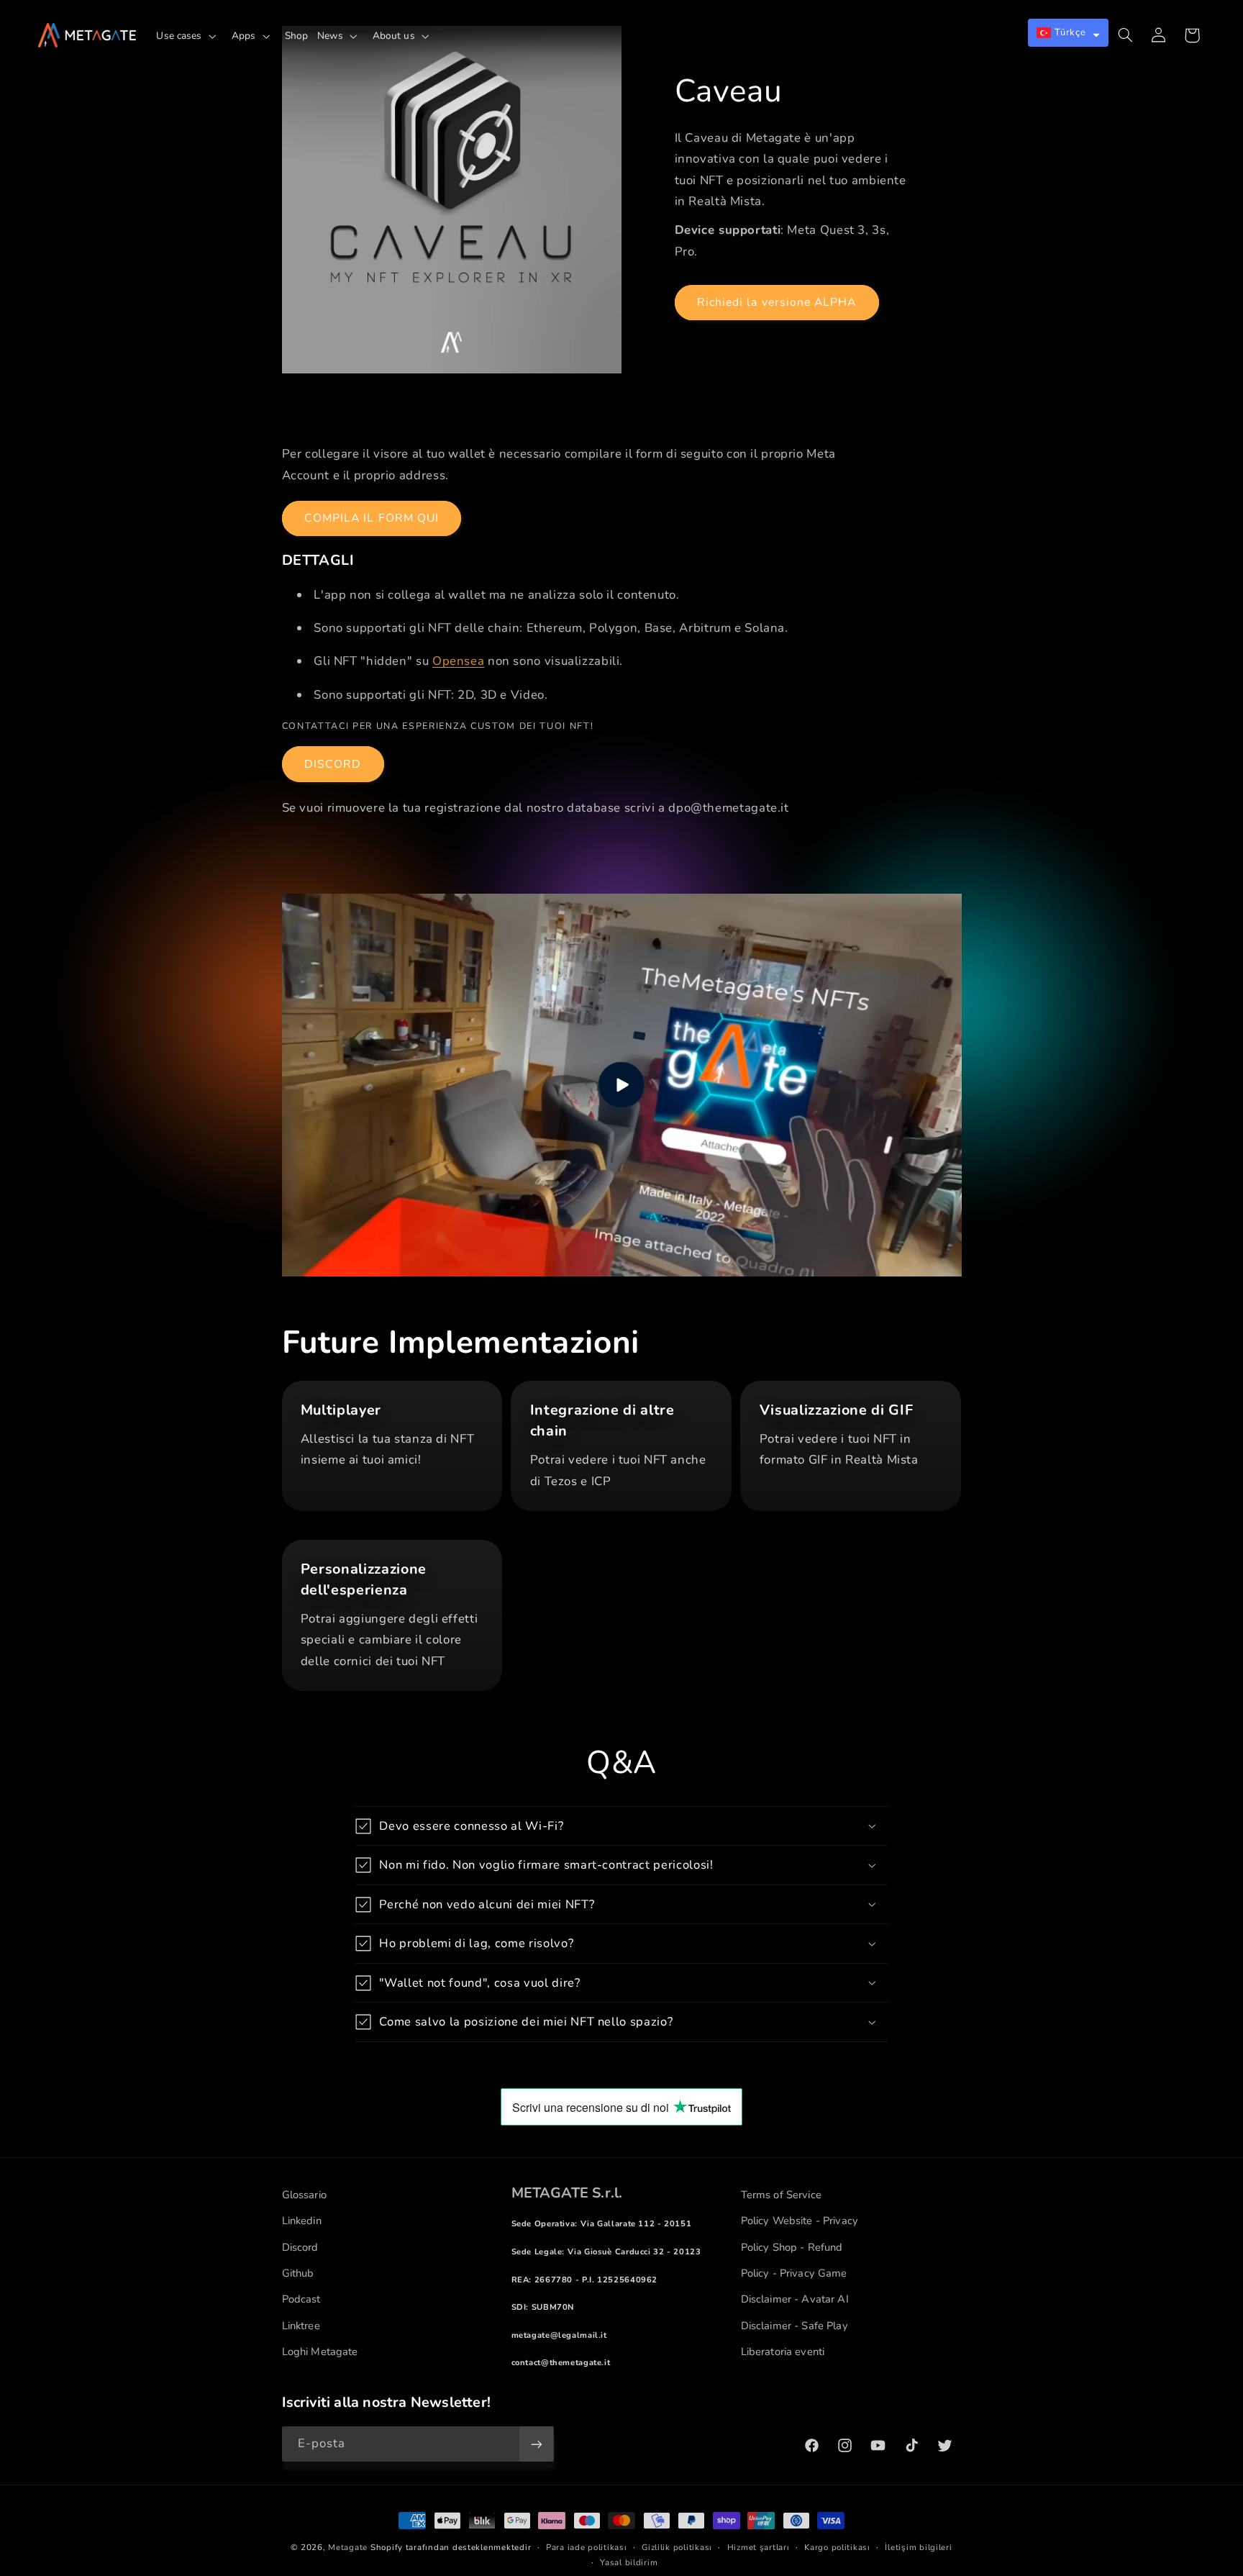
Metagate (348, 2547)
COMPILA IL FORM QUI (372, 518)
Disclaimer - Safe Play (794, 2326)
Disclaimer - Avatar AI (795, 2299)
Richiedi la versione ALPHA (777, 302)
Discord (300, 2247)
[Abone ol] (536, 2444)
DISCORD (333, 764)
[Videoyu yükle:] (622, 1085)
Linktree (301, 2326)
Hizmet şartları (759, 2547)
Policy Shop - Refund (792, 2247)
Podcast (301, 2299)
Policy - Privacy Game (794, 2273)
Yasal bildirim (629, 2562)
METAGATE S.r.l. (567, 2193)
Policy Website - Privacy (800, 2221)
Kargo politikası (837, 2547)
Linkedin (302, 2221)
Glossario (304, 2195)
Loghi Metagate (320, 2351)
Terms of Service (781, 2195)
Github (298, 2273)
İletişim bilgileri (918, 2547)
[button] (189, 36)
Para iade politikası (587, 2547)
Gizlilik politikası (677, 2547)
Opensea (458, 661)
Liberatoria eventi (783, 2351)
